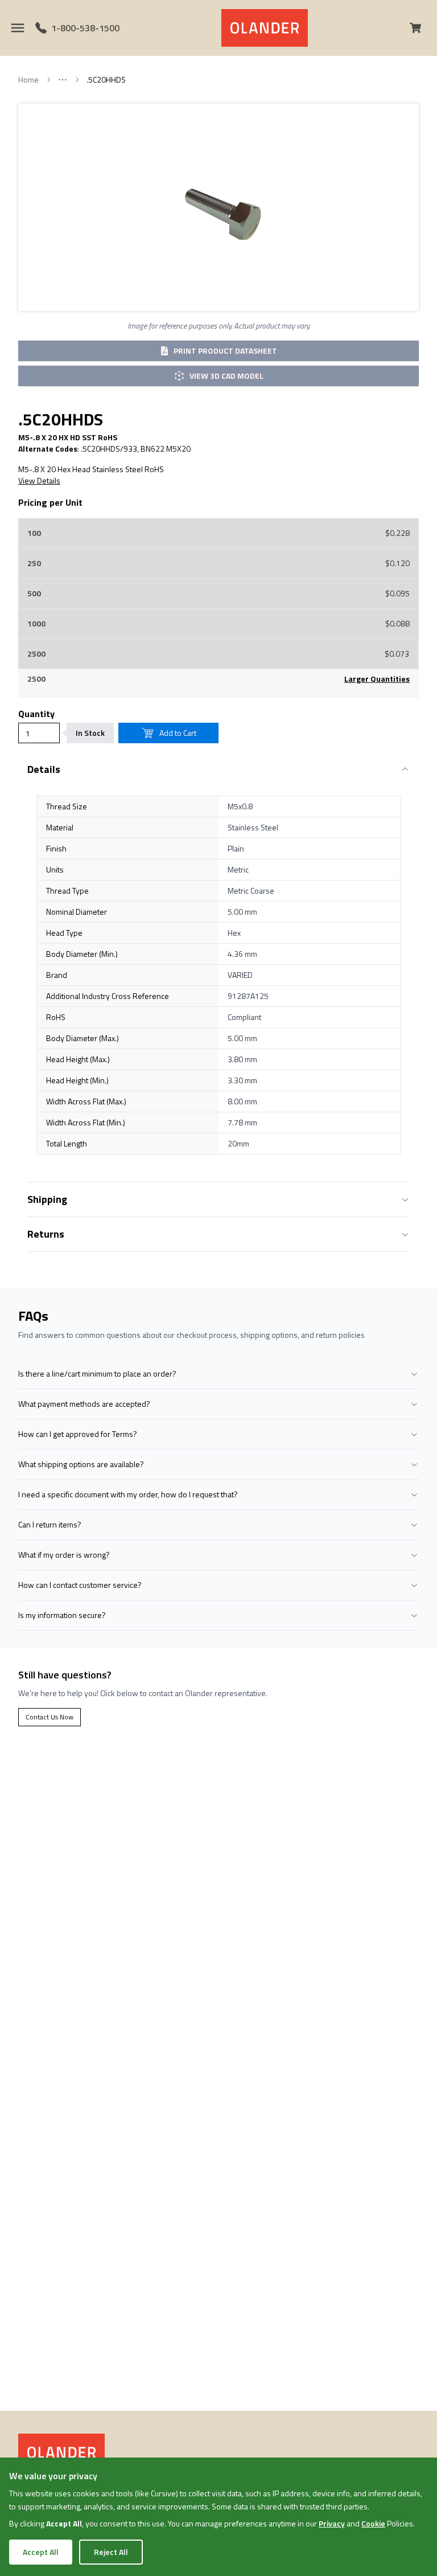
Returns (46, 1234)
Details (44, 769)
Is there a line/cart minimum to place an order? (97, 1373)
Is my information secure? (62, 1615)
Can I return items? (50, 1524)
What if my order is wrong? (64, 1555)
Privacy (332, 2523)
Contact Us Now (50, 1717)
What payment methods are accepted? (84, 1404)
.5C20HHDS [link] (106, 80)
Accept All (41, 2552)
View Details (39, 481)
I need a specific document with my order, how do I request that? (128, 1494)
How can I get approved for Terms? (78, 1434)
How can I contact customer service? (80, 1585)
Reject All (111, 2552)
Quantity (36, 714)
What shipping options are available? (81, 1464)
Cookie (373, 2523)
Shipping (47, 1199)
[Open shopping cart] (420, 28)
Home (28, 80)
